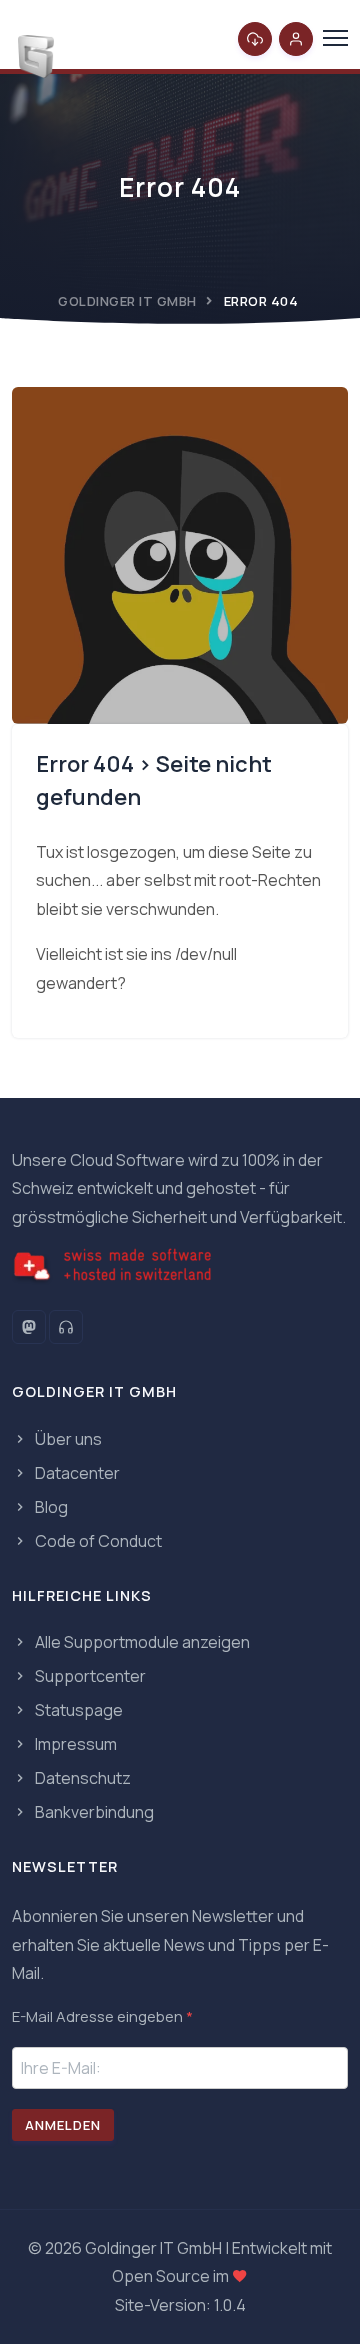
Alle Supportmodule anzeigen (141, 1642)
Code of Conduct (97, 1541)
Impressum (74, 1744)
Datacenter (76, 1473)
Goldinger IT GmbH (127, 301)
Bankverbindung (93, 1812)
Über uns (67, 1439)
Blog (50, 1507)
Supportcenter (89, 1676)
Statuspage (77, 1710)
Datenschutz (81, 1778)
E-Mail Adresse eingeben (102, 2016)
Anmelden (63, 2125)
